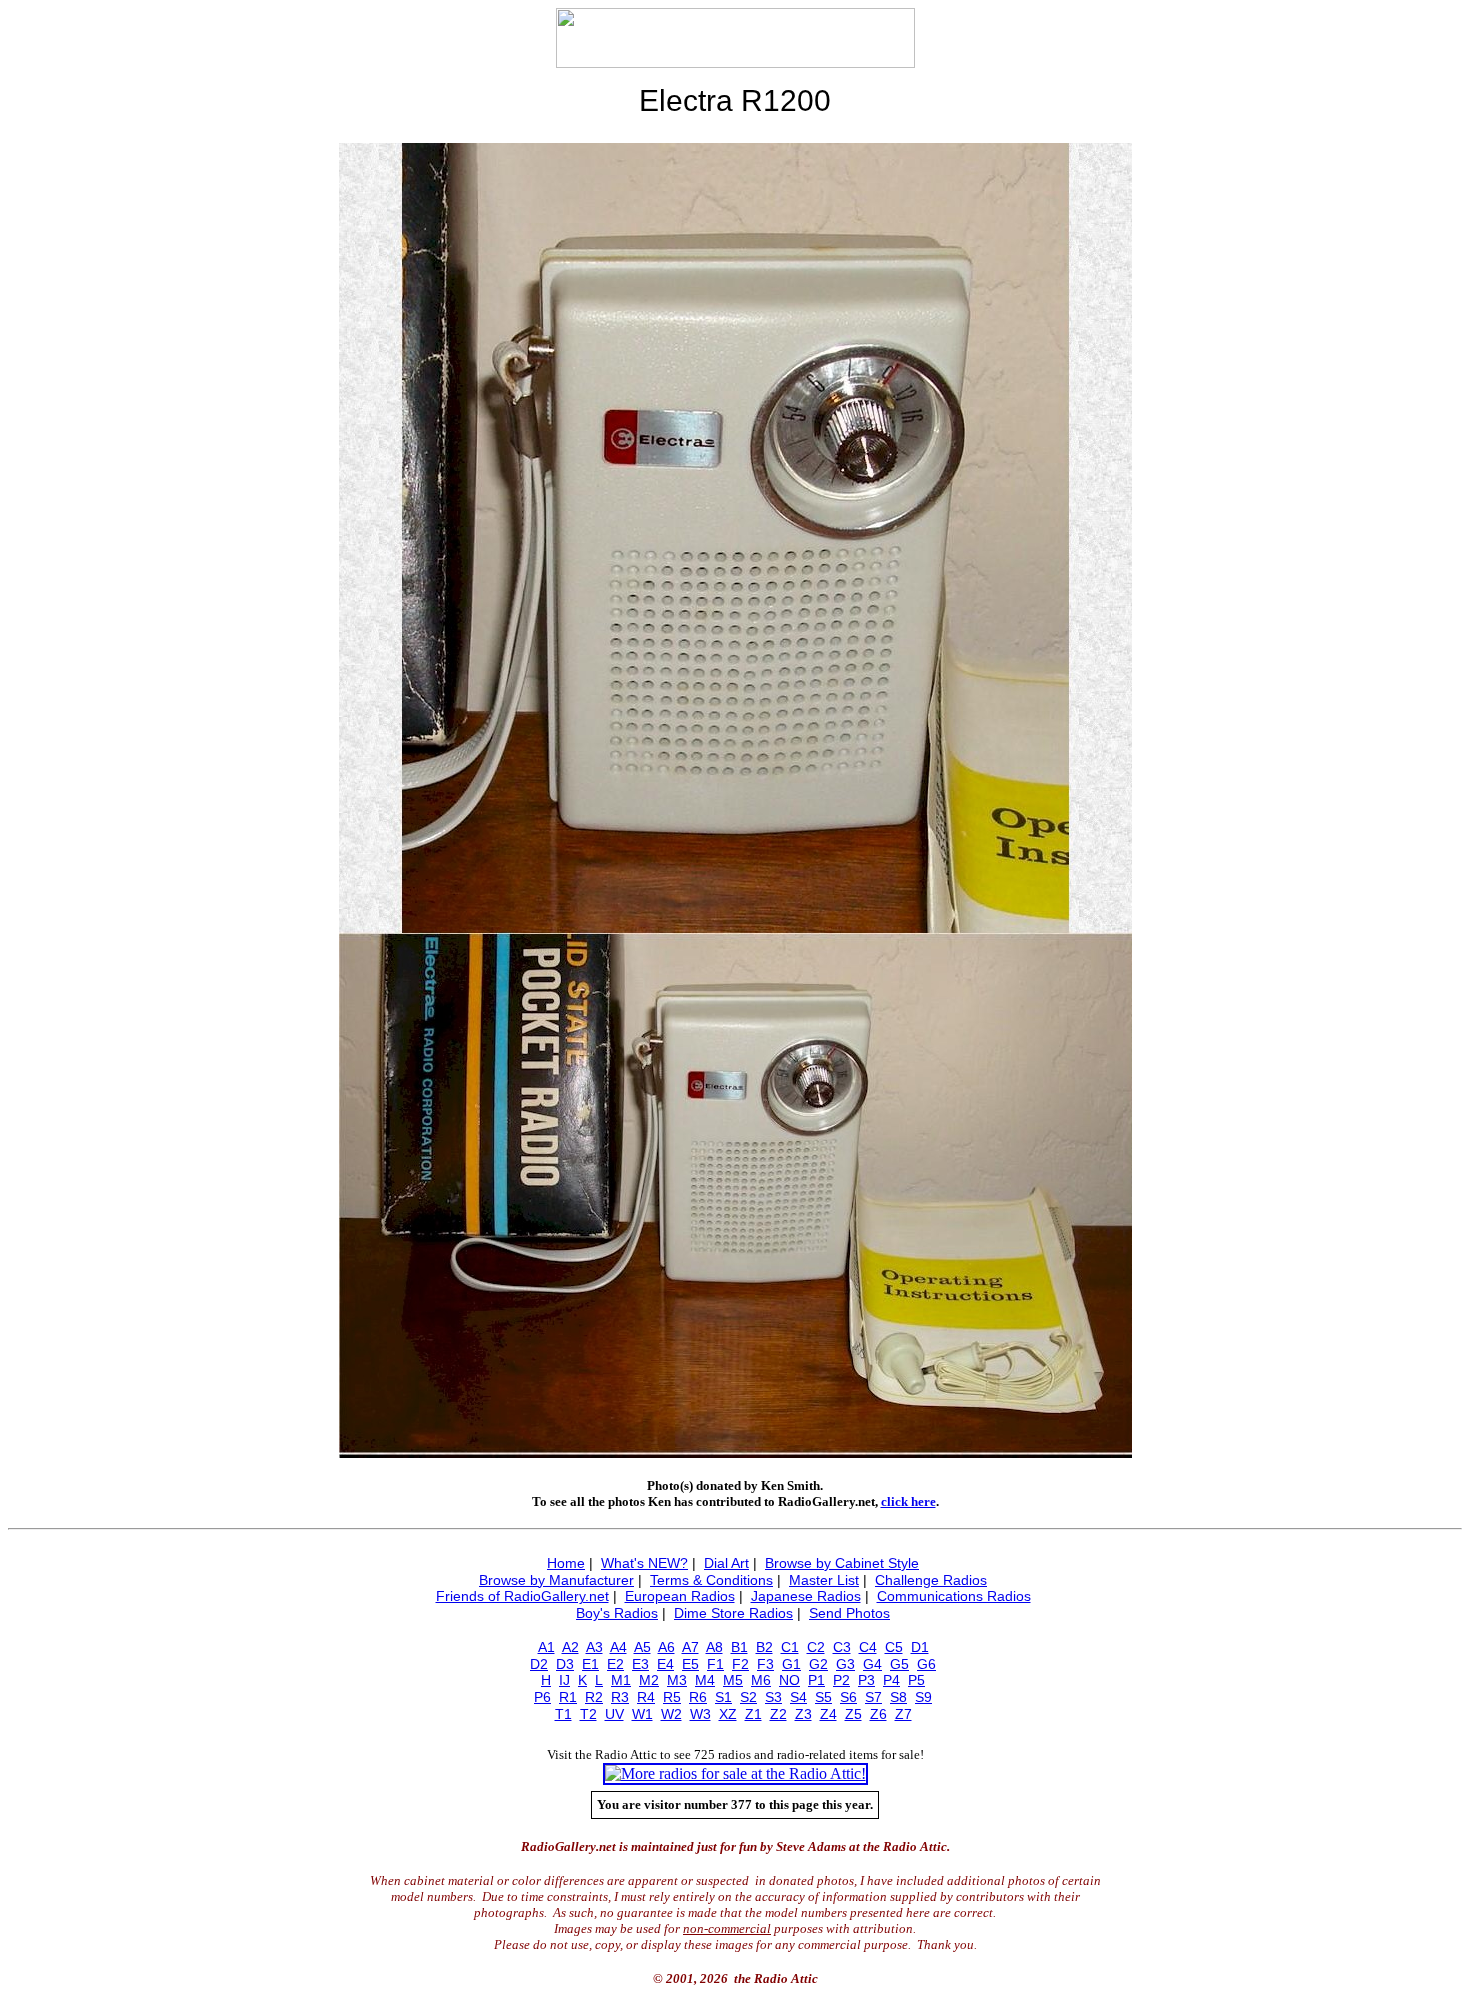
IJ (564, 1680)
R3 (620, 1697)
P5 (916, 1680)
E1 (590, 1664)
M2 (649, 1680)
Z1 (753, 1714)
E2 (615, 1664)
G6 (926, 1664)
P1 (816, 1680)
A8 (714, 1647)
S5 (823, 1697)
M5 (733, 1680)
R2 (594, 1697)
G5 (899, 1664)
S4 (798, 1697)
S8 (898, 1697)
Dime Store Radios (733, 1613)
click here (908, 1501)
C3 (842, 1647)
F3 (765, 1664)
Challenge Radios (931, 1580)
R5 (672, 1697)
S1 (723, 1697)
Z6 (878, 1714)
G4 (872, 1664)
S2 (748, 1697)
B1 (739, 1647)
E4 (665, 1664)
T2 (588, 1714)
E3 (640, 1664)
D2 (539, 1664)
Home (566, 1563)
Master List (824, 1580)
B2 (764, 1647)
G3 (845, 1664)
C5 (894, 1647)
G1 (791, 1664)
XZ (728, 1714)
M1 (621, 1680)
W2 (671, 1714)
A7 (690, 1647)
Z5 (853, 1714)
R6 (698, 1697)
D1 (920, 1647)
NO (789, 1680)
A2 (570, 1647)
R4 (646, 1697)
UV (614, 1714)
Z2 (778, 1714)
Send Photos (849, 1613)
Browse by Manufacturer (556, 1580)
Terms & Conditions (711, 1580)
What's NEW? (644, 1563)
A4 (618, 1647)
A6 (666, 1647)
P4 (891, 1680)
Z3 (803, 1714)
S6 (848, 1697)
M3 (677, 1680)
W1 (642, 1714)
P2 (841, 1680)
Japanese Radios (806, 1596)
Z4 (828, 1714)
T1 (563, 1714)
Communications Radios (954, 1596)
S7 (873, 1697)
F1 (715, 1664)
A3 (594, 1647)
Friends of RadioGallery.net (522, 1596)
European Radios (680, 1596)
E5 (690, 1664)
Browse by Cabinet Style (842, 1563)
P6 (542, 1697)
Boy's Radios (617, 1613)
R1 (568, 1697)
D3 (565, 1664)
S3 (773, 1697)
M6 (761, 1680)
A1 (546, 1647)
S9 (923, 1697)
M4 (705, 1680)
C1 (790, 1647)
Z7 (903, 1714)
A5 (642, 1647)
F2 (740, 1664)
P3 (866, 1680)
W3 (700, 1714)
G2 (818, 1664)
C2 (816, 1647)
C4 (868, 1647)
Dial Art (726, 1563)
